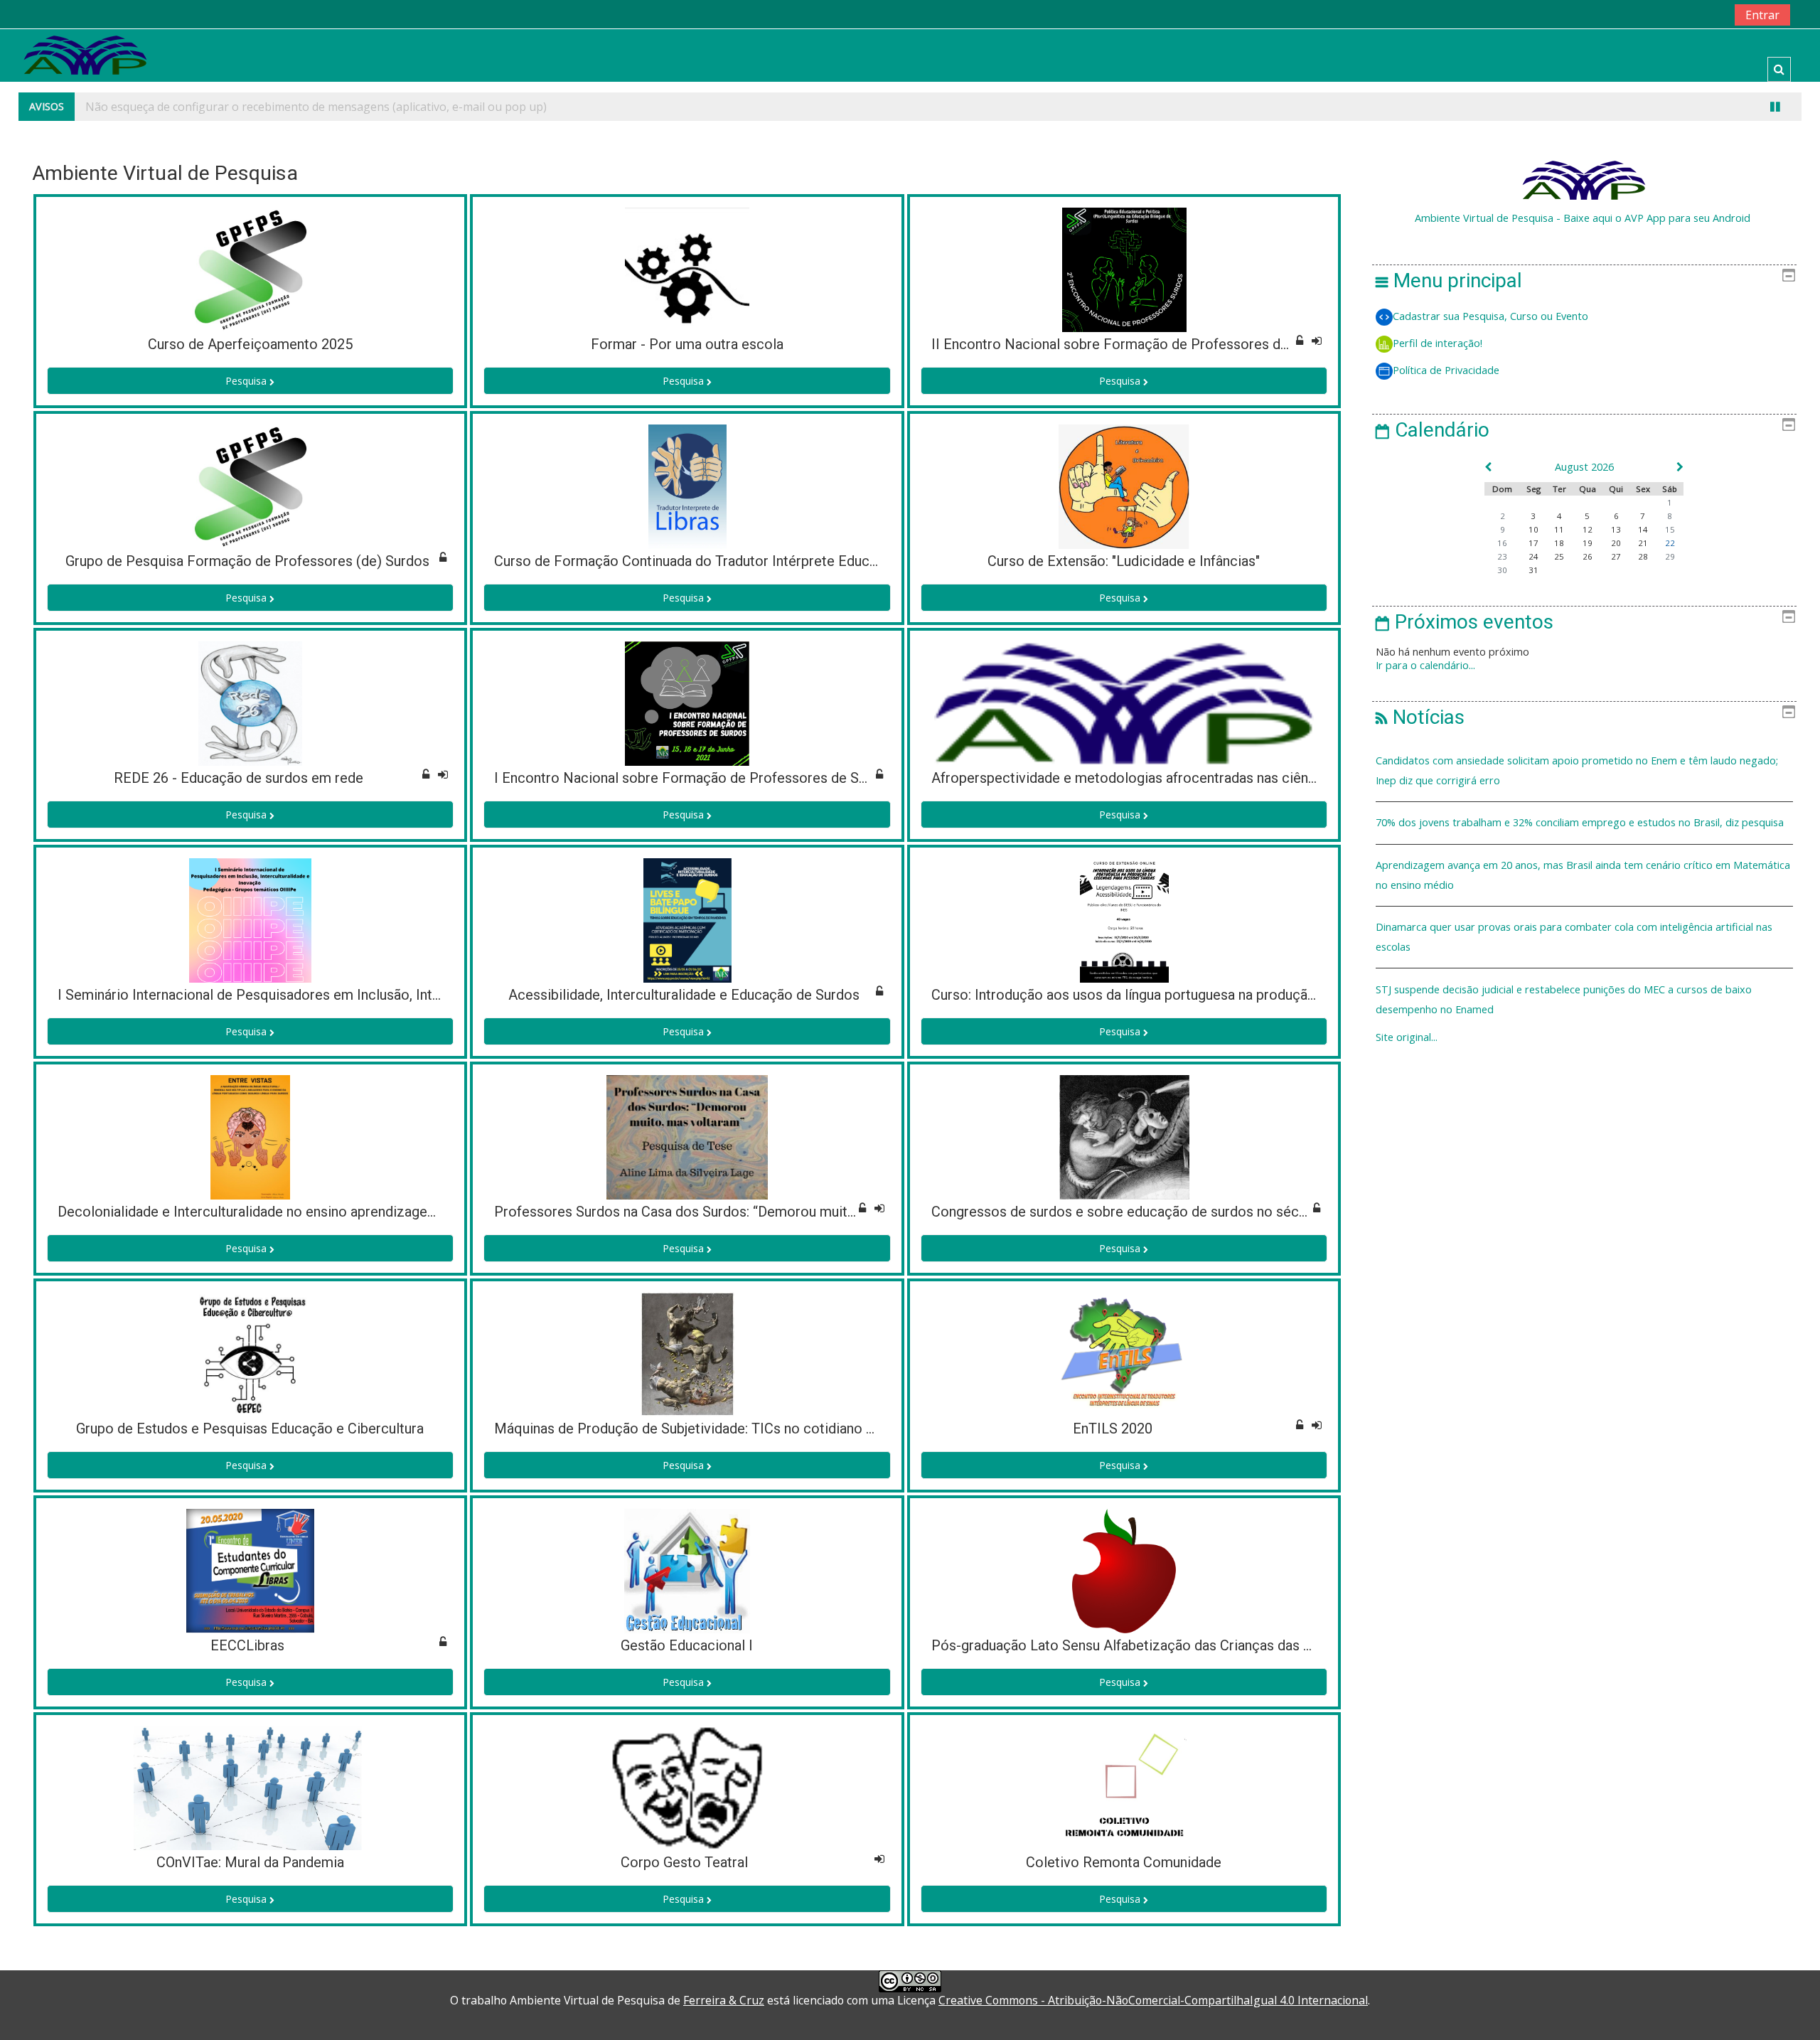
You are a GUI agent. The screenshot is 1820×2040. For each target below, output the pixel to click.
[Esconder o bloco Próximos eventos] (1789, 616)
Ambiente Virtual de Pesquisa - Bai (1497, 218)
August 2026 (1584, 467)
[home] (85, 54)
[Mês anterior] (1497, 467)
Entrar (1762, 15)
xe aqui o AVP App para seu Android (1666, 218)
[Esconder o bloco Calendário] (1789, 424)
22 (1670, 543)
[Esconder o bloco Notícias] (1789, 712)
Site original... (1407, 1037)
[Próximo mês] (1672, 467)
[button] (1779, 69)
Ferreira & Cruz (724, 2000)
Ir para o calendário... (1425, 665)
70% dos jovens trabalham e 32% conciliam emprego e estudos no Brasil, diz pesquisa (1580, 822)
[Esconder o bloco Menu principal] (1789, 275)
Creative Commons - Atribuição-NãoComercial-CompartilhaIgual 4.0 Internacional (1153, 2000)
